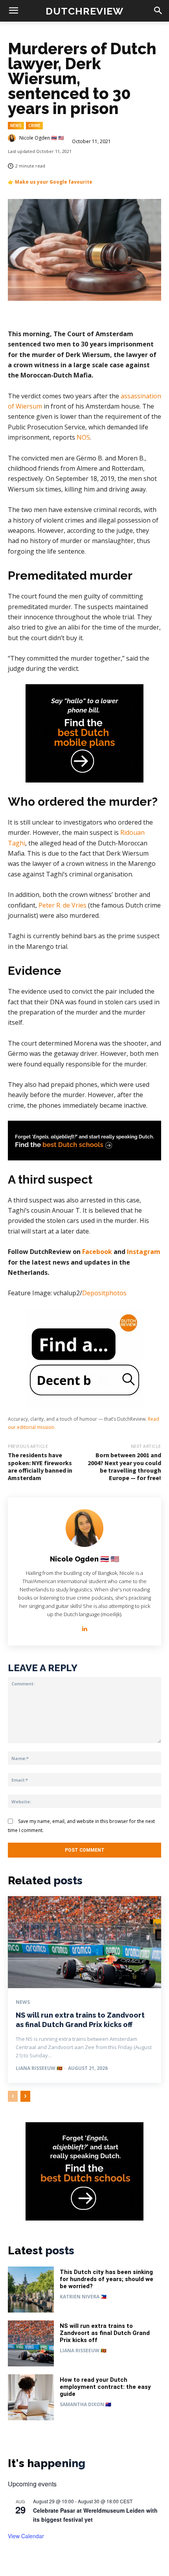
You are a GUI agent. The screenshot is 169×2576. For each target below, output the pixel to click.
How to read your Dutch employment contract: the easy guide (105, 2387)
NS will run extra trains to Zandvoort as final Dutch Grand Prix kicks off (105, 2333)
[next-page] (25, 2096)
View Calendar (26, 2536)
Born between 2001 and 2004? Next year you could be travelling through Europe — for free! (124, 1466)
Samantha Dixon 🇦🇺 (85, 2404)
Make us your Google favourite (54, 182)
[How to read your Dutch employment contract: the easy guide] (31, 2397)
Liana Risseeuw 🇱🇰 (39, 2068)
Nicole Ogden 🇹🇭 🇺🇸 (42, 138)
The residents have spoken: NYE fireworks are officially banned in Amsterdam (40, 1466)
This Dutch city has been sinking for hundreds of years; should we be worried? (107, 2279)
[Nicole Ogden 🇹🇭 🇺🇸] (13, 138)
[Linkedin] (85, 1627)
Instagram (143, 1252)
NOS (83, 437)
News (16, 125)
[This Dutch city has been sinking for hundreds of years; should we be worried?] (31, 2290)
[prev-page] (13, 2096)
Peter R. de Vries (62, 905)
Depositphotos (104, 1293)
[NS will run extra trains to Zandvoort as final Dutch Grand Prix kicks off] (84, 1942)
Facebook (97, 1252)
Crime (34, 125)
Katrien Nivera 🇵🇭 (83, 2297)
